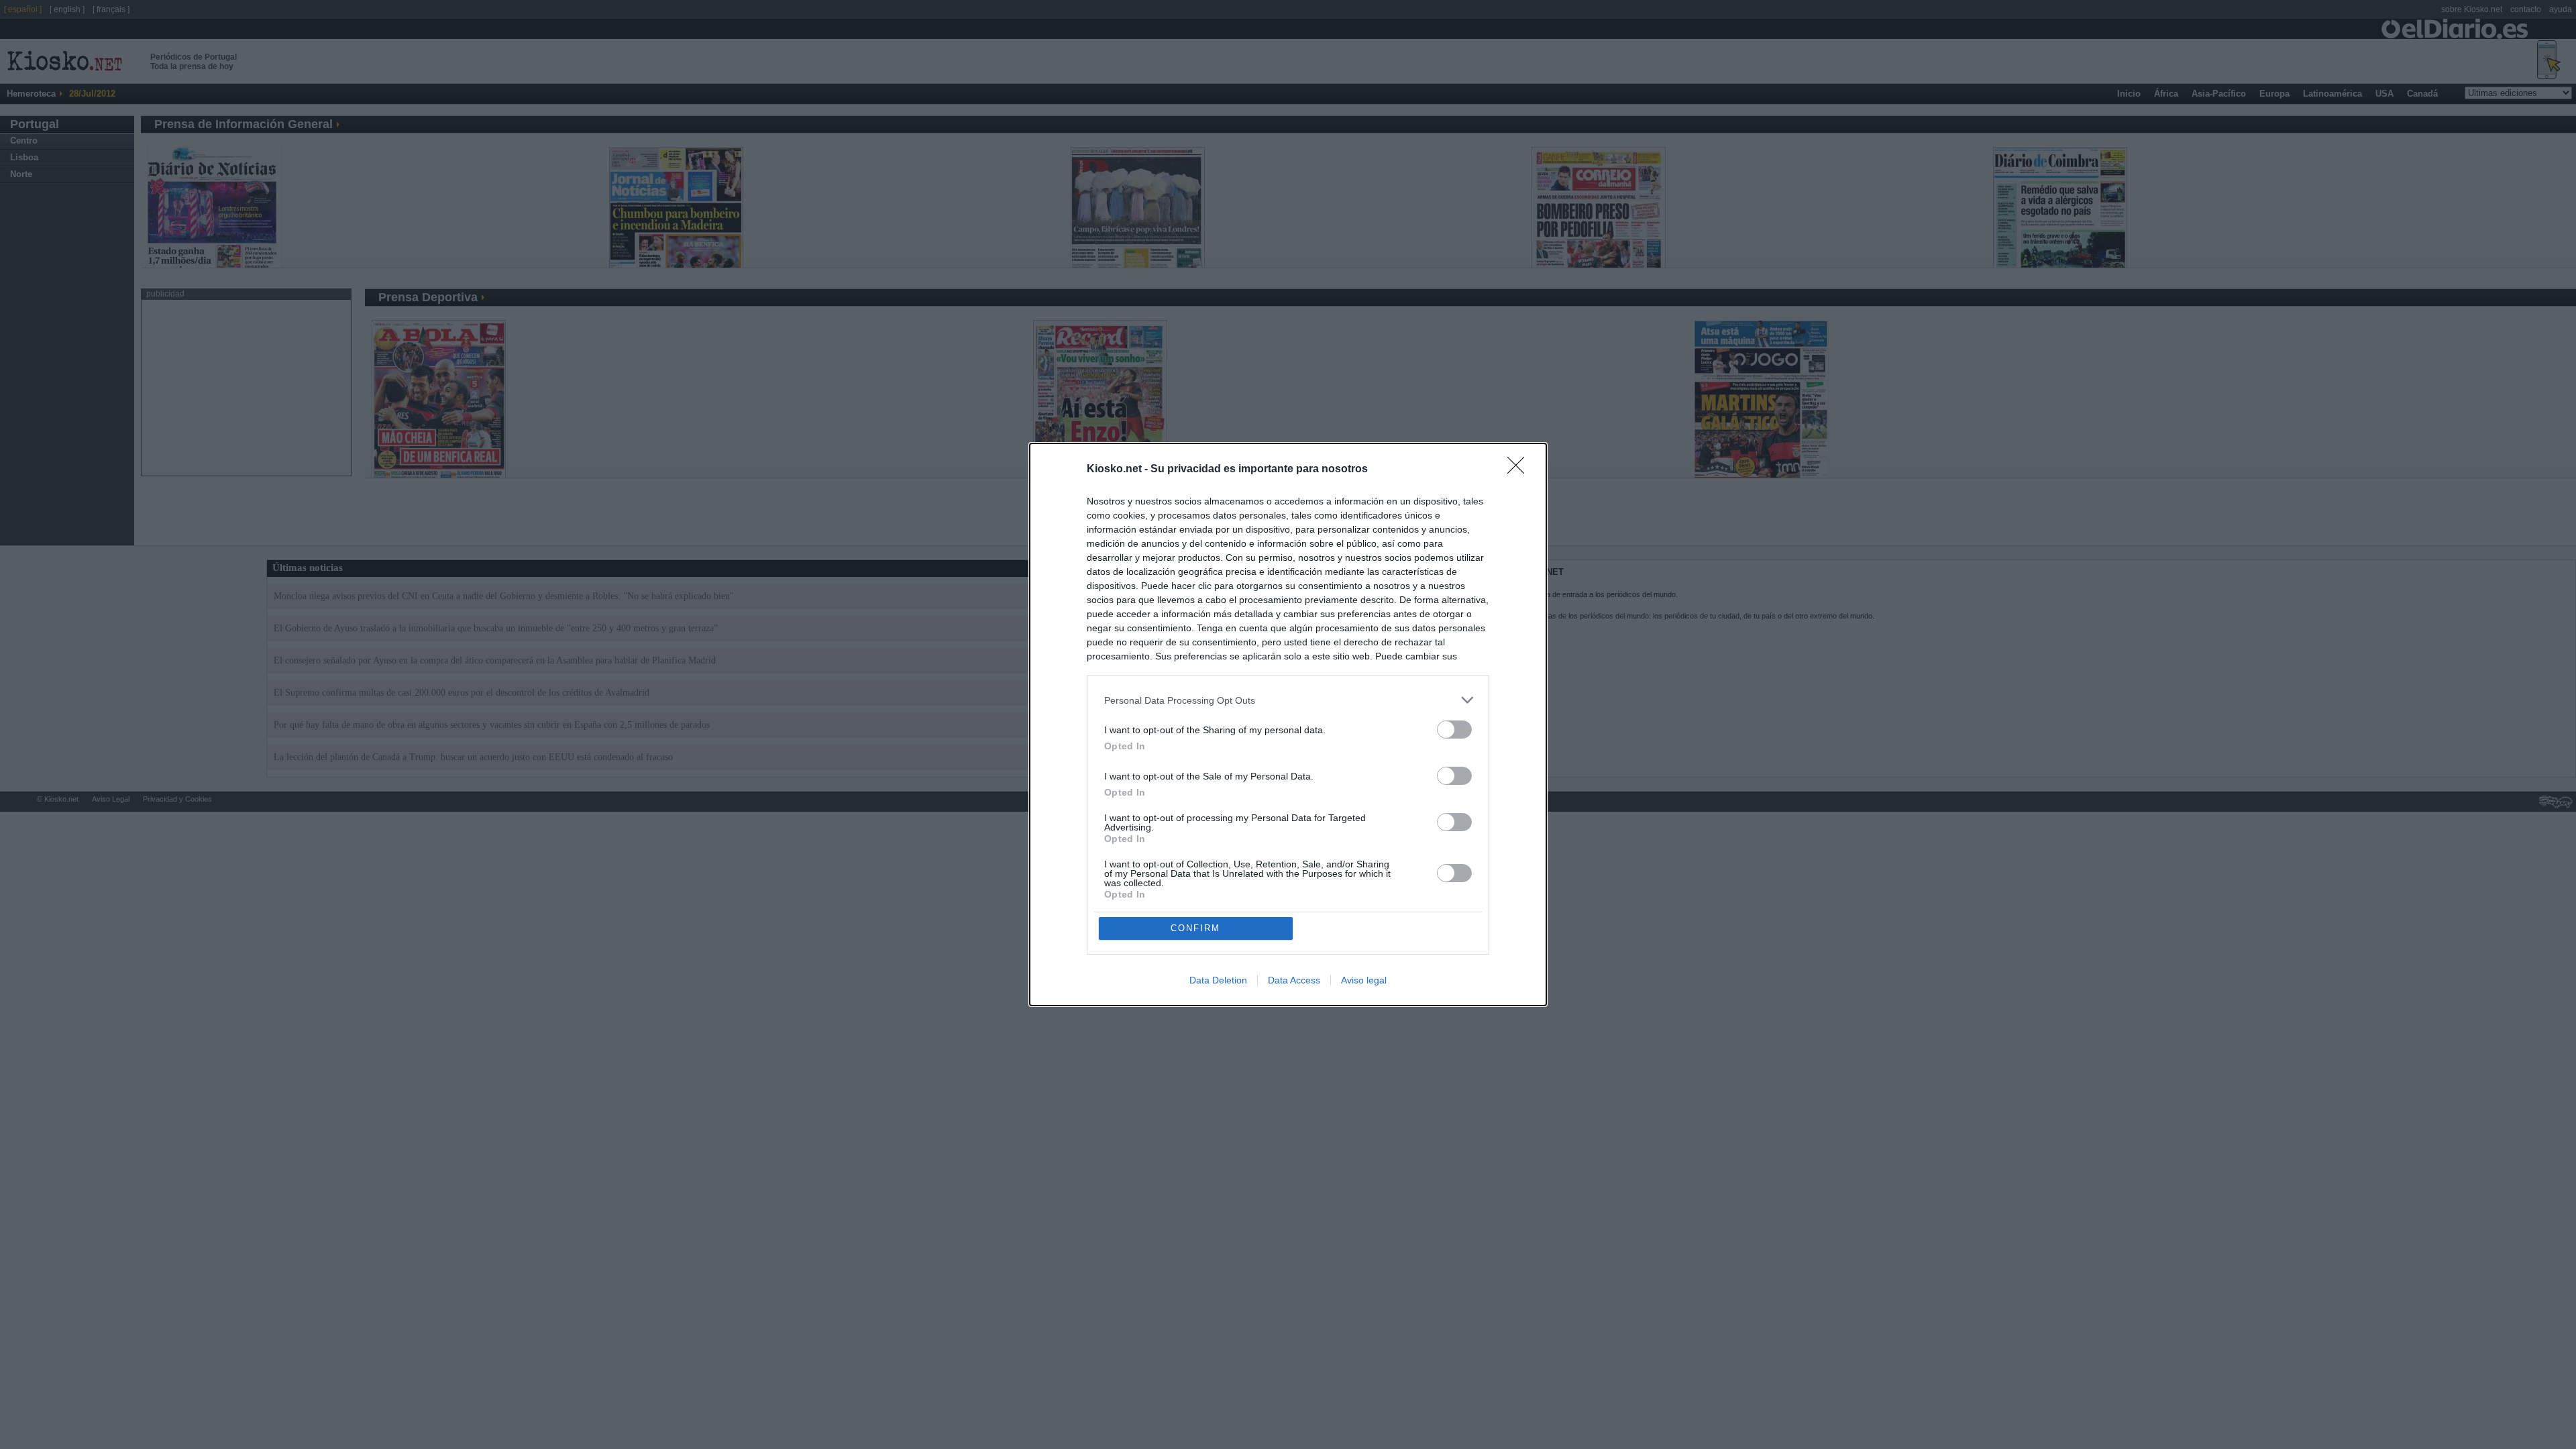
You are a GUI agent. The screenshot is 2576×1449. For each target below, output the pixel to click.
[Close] (1520, 470)
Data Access (1294, 980)
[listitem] (1288, 700)
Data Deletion (1218, 980)
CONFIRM (1195, 928)
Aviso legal (1364, 980)
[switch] (1454, 730)
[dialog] (1288, 724)
